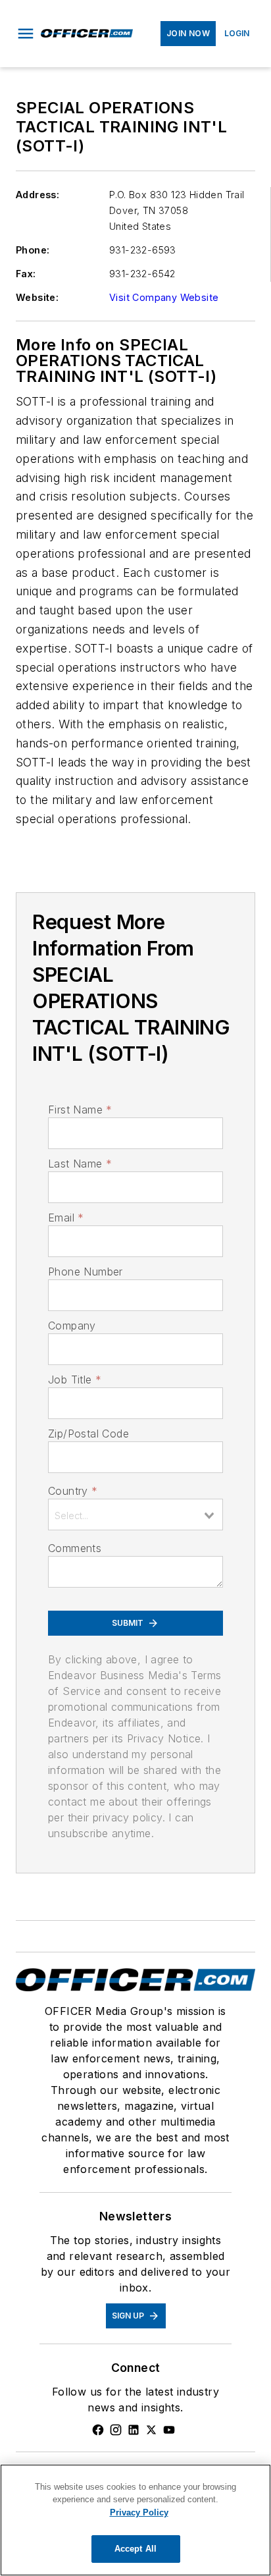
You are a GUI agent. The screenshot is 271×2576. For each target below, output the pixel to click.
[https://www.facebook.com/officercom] (98, 2430)
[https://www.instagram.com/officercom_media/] (116, 2430)
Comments (75, 1548)
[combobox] (135, 1515)
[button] (26, 34)
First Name (80, 1110)
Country (73, 1491)
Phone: (33, 250)
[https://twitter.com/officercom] (151, 2430)
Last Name (80, 1164)
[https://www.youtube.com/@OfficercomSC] (169, 2430)
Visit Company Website (164, 297)
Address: (37, 195)
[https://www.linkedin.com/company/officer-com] (134, 2430)
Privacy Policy (139, 2512)
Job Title (75, 1380)
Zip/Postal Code (88, 1434)
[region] (135, 2520)
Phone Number (86, 1272)
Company (72, 1326)
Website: (37, 297)
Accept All (135, 2549)
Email (66, 1218)
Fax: (26, 274)
